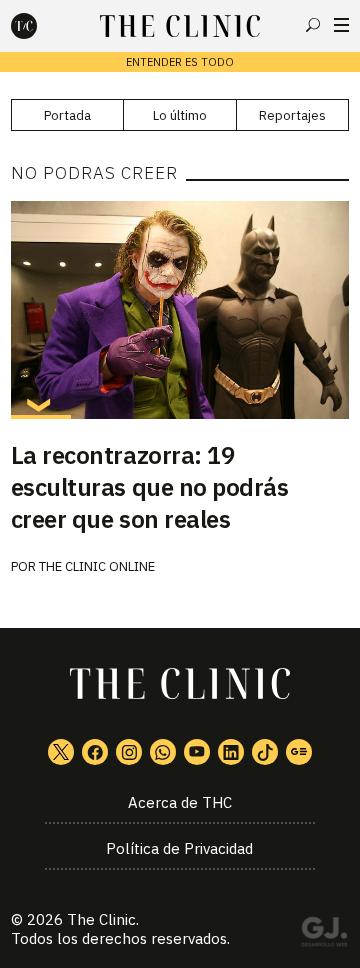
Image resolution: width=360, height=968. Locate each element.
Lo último (180, 115)
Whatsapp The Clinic (163, 752)
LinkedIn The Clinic (231, 752)
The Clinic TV (197, 752)
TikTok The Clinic (265, 752)
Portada (67, 115)
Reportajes (292, 115)
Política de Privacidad (179, 848)
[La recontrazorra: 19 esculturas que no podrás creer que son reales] (180, 310)
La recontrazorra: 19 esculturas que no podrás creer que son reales (149, 487)
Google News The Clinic (299, 752)
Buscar (313, 25)
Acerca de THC (180, 802)
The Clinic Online (97, 566)
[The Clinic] (41, 26)
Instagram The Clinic (129, 752)
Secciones (341, 25)
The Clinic (101, 919)
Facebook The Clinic (95, 752)
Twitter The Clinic (61, 752)
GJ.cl (324, 935)
